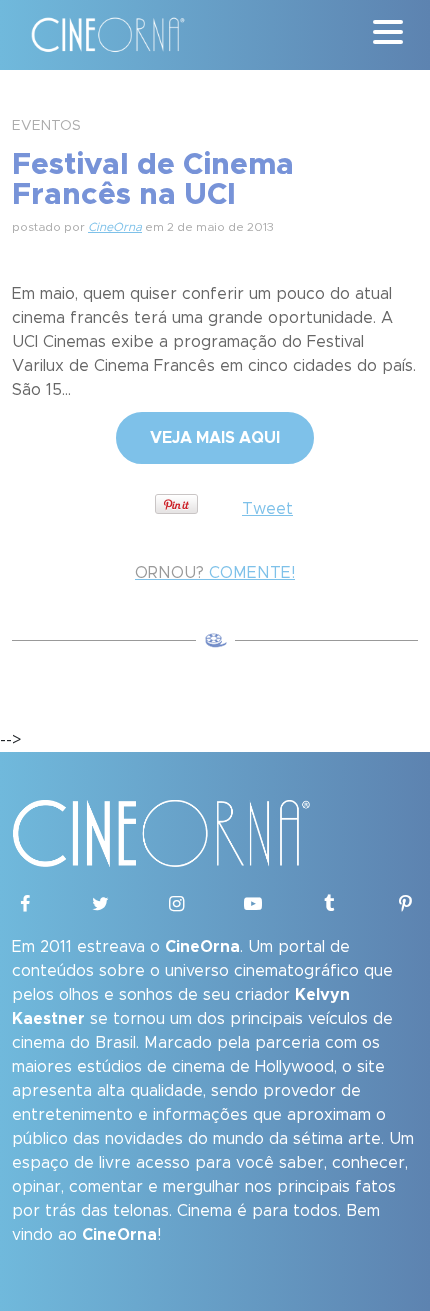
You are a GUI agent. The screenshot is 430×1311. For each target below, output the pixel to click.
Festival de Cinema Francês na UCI (153, 180)
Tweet (267, 509)
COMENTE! (215, 573)
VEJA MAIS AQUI (215, 438)
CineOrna (115, 227)
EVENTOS (46, 126)
